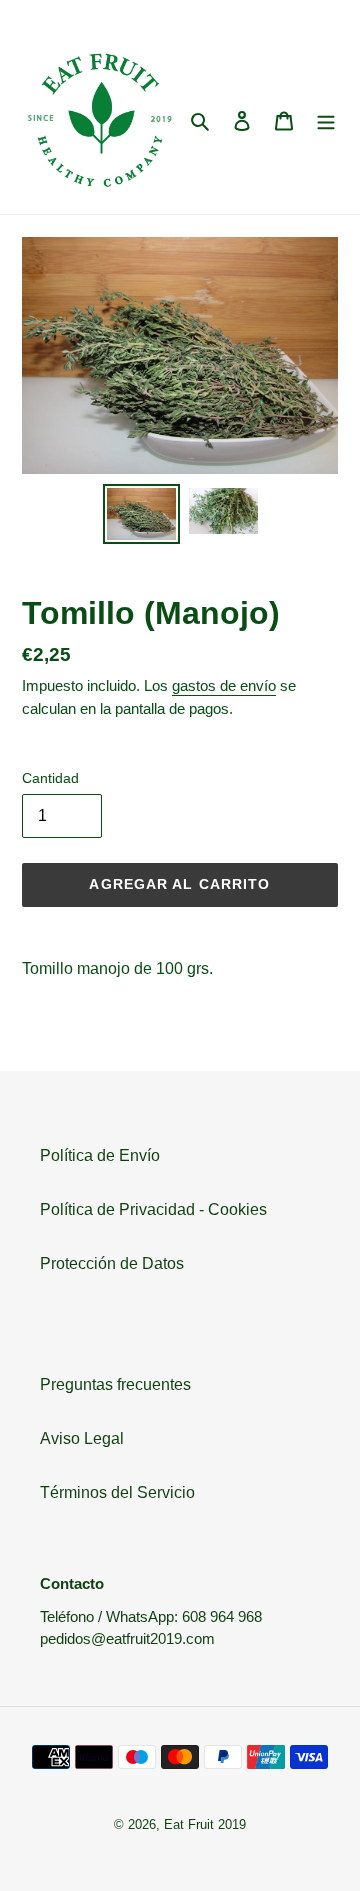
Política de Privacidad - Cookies (153, 1209)
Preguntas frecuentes (115, 1384)
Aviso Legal (82, 1438)
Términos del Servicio (117, 1492)
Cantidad (50, 778)
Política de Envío (100, 1155)
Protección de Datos (112, 1263)
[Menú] (326, 121)
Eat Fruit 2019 (205, 1824)
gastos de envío (224, 685)
